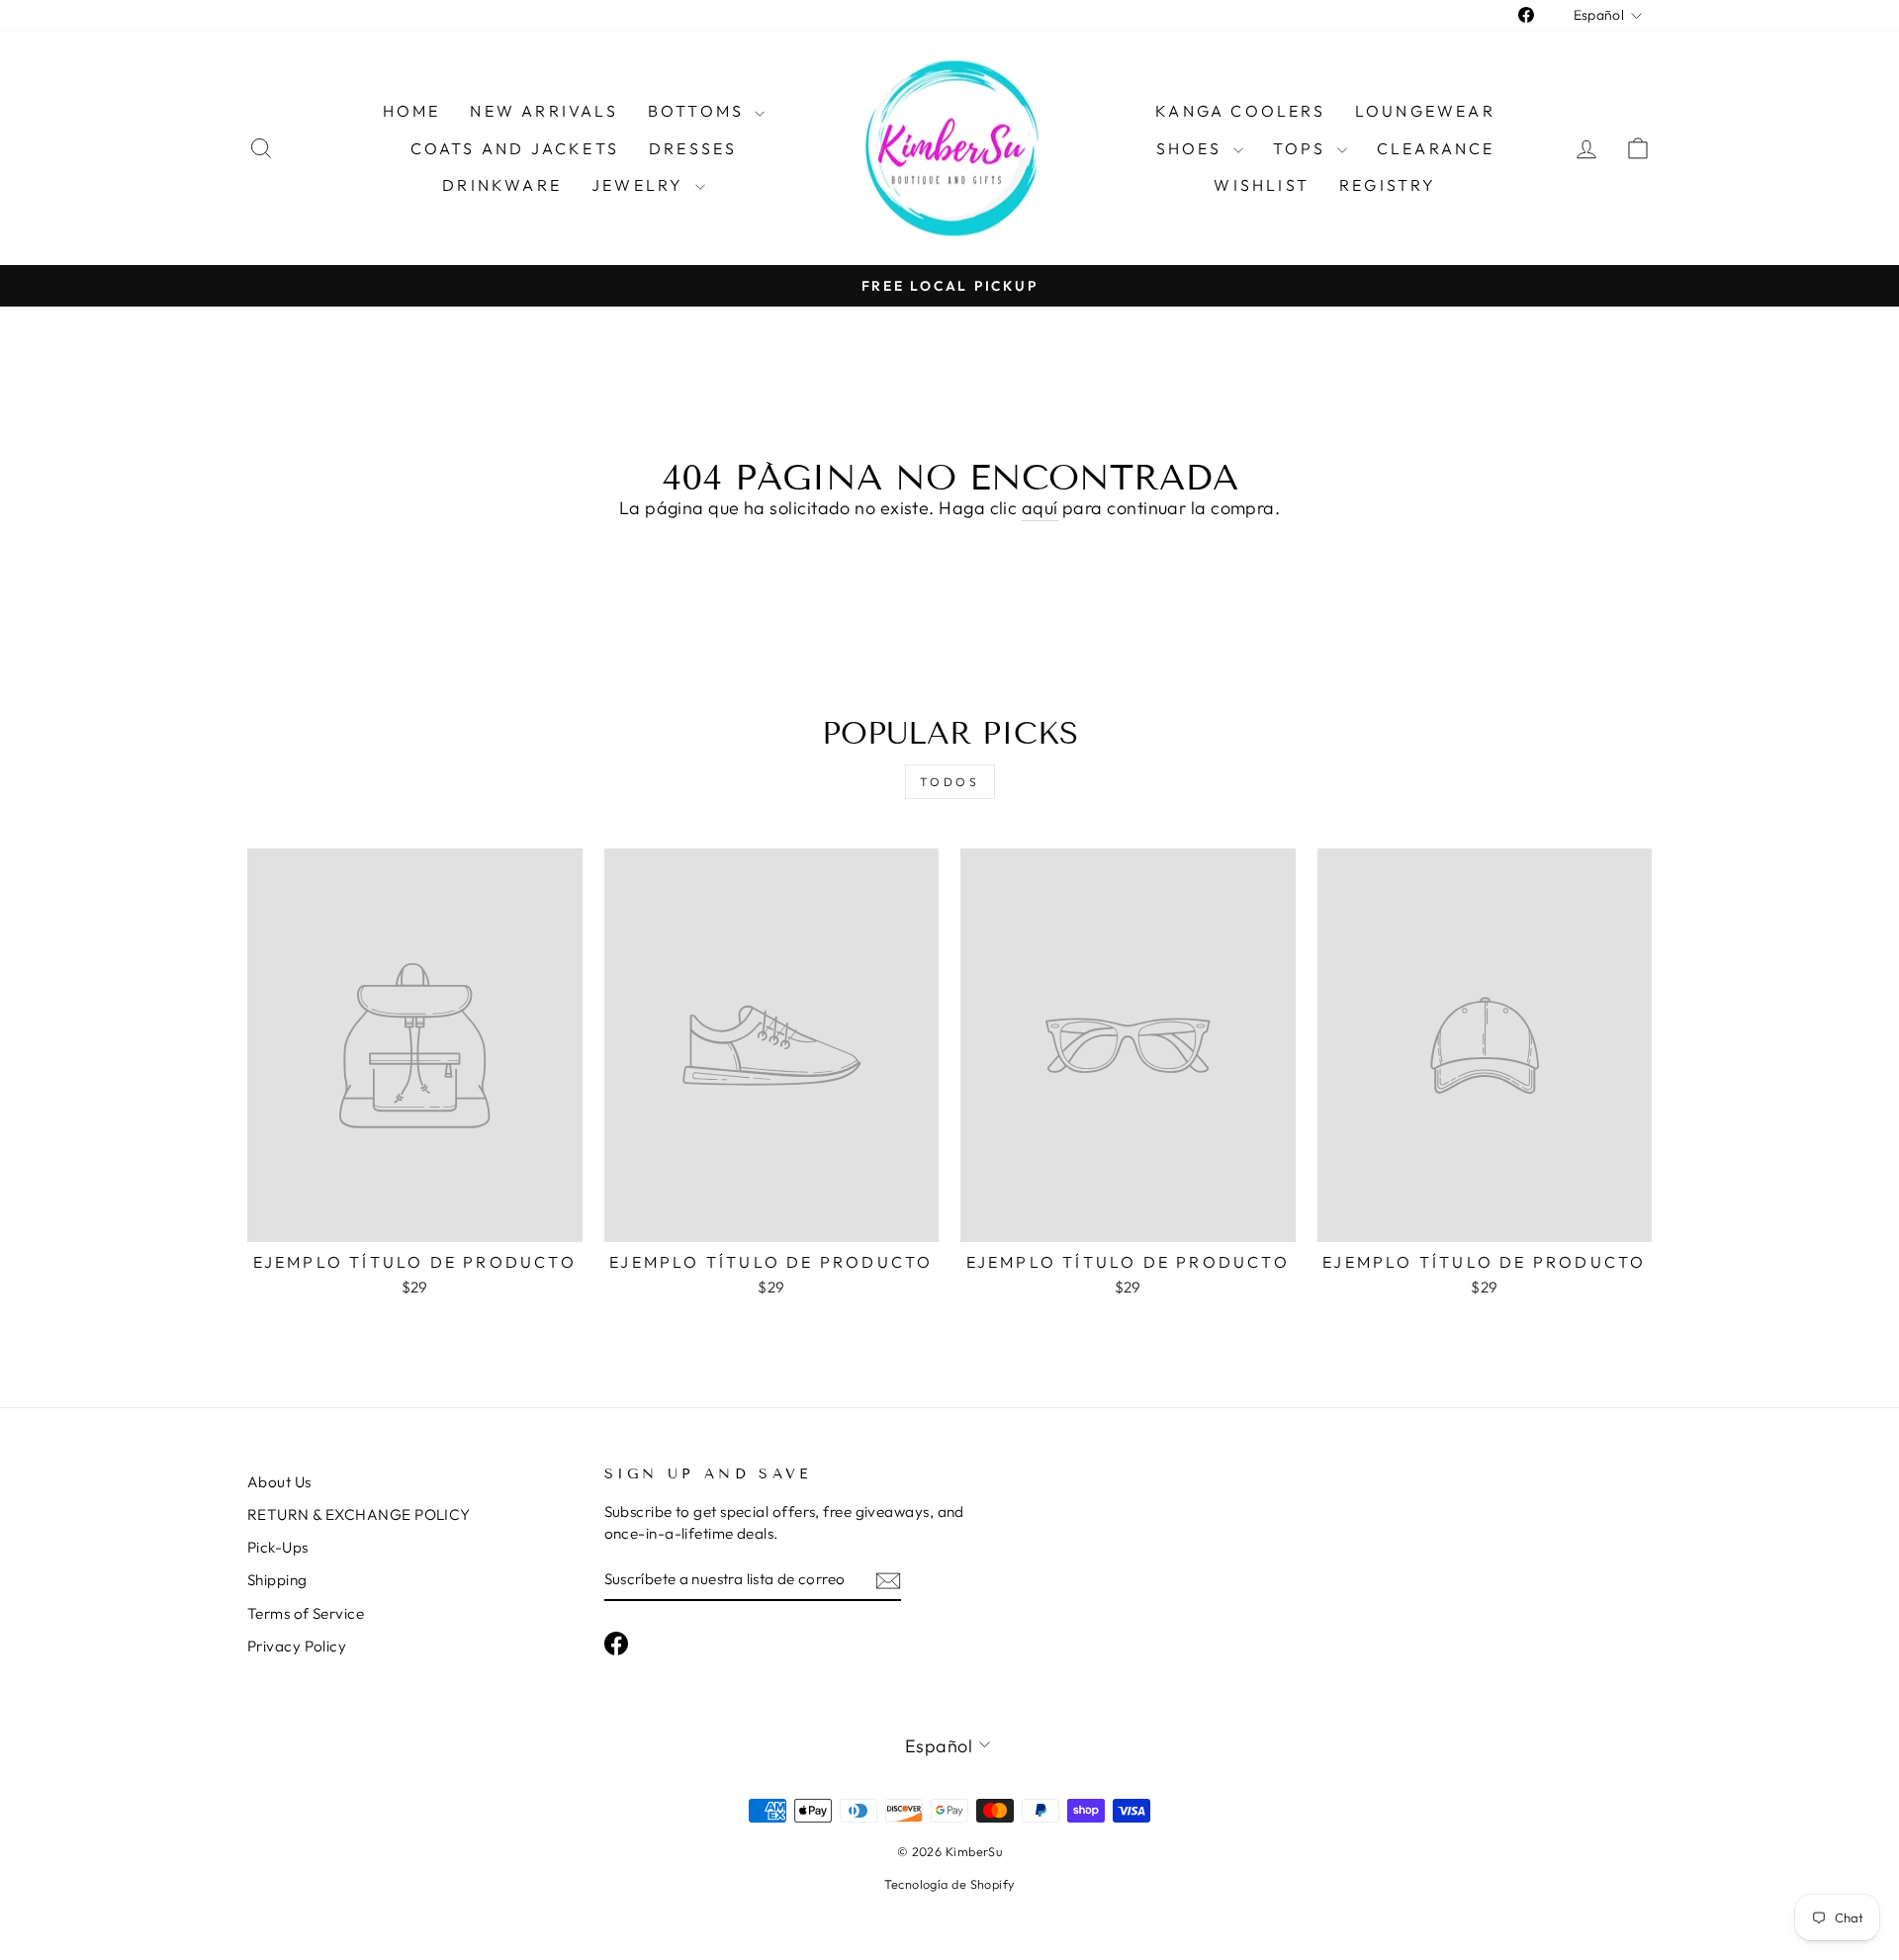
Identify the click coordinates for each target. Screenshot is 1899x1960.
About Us (279, 1482)
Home (412, 111)
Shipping (277, 1580)
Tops (1303, 148)
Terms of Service (306, 1613)
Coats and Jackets (515, 148)
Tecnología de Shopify (949, 1884)
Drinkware (502, 185)
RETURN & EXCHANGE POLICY (359, 1515)
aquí (1040, 508)
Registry (1388, 185)
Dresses (693, 148)
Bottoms (699, 111)
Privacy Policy (297, 1646)
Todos (950, 782)
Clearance (1436, 148)
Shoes (1192, 148)
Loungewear (1425, 111)
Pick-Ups (278, 1547)
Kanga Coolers (1240, 111)
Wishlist (1262, 185)
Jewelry (641, 185)
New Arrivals (543, 111)
